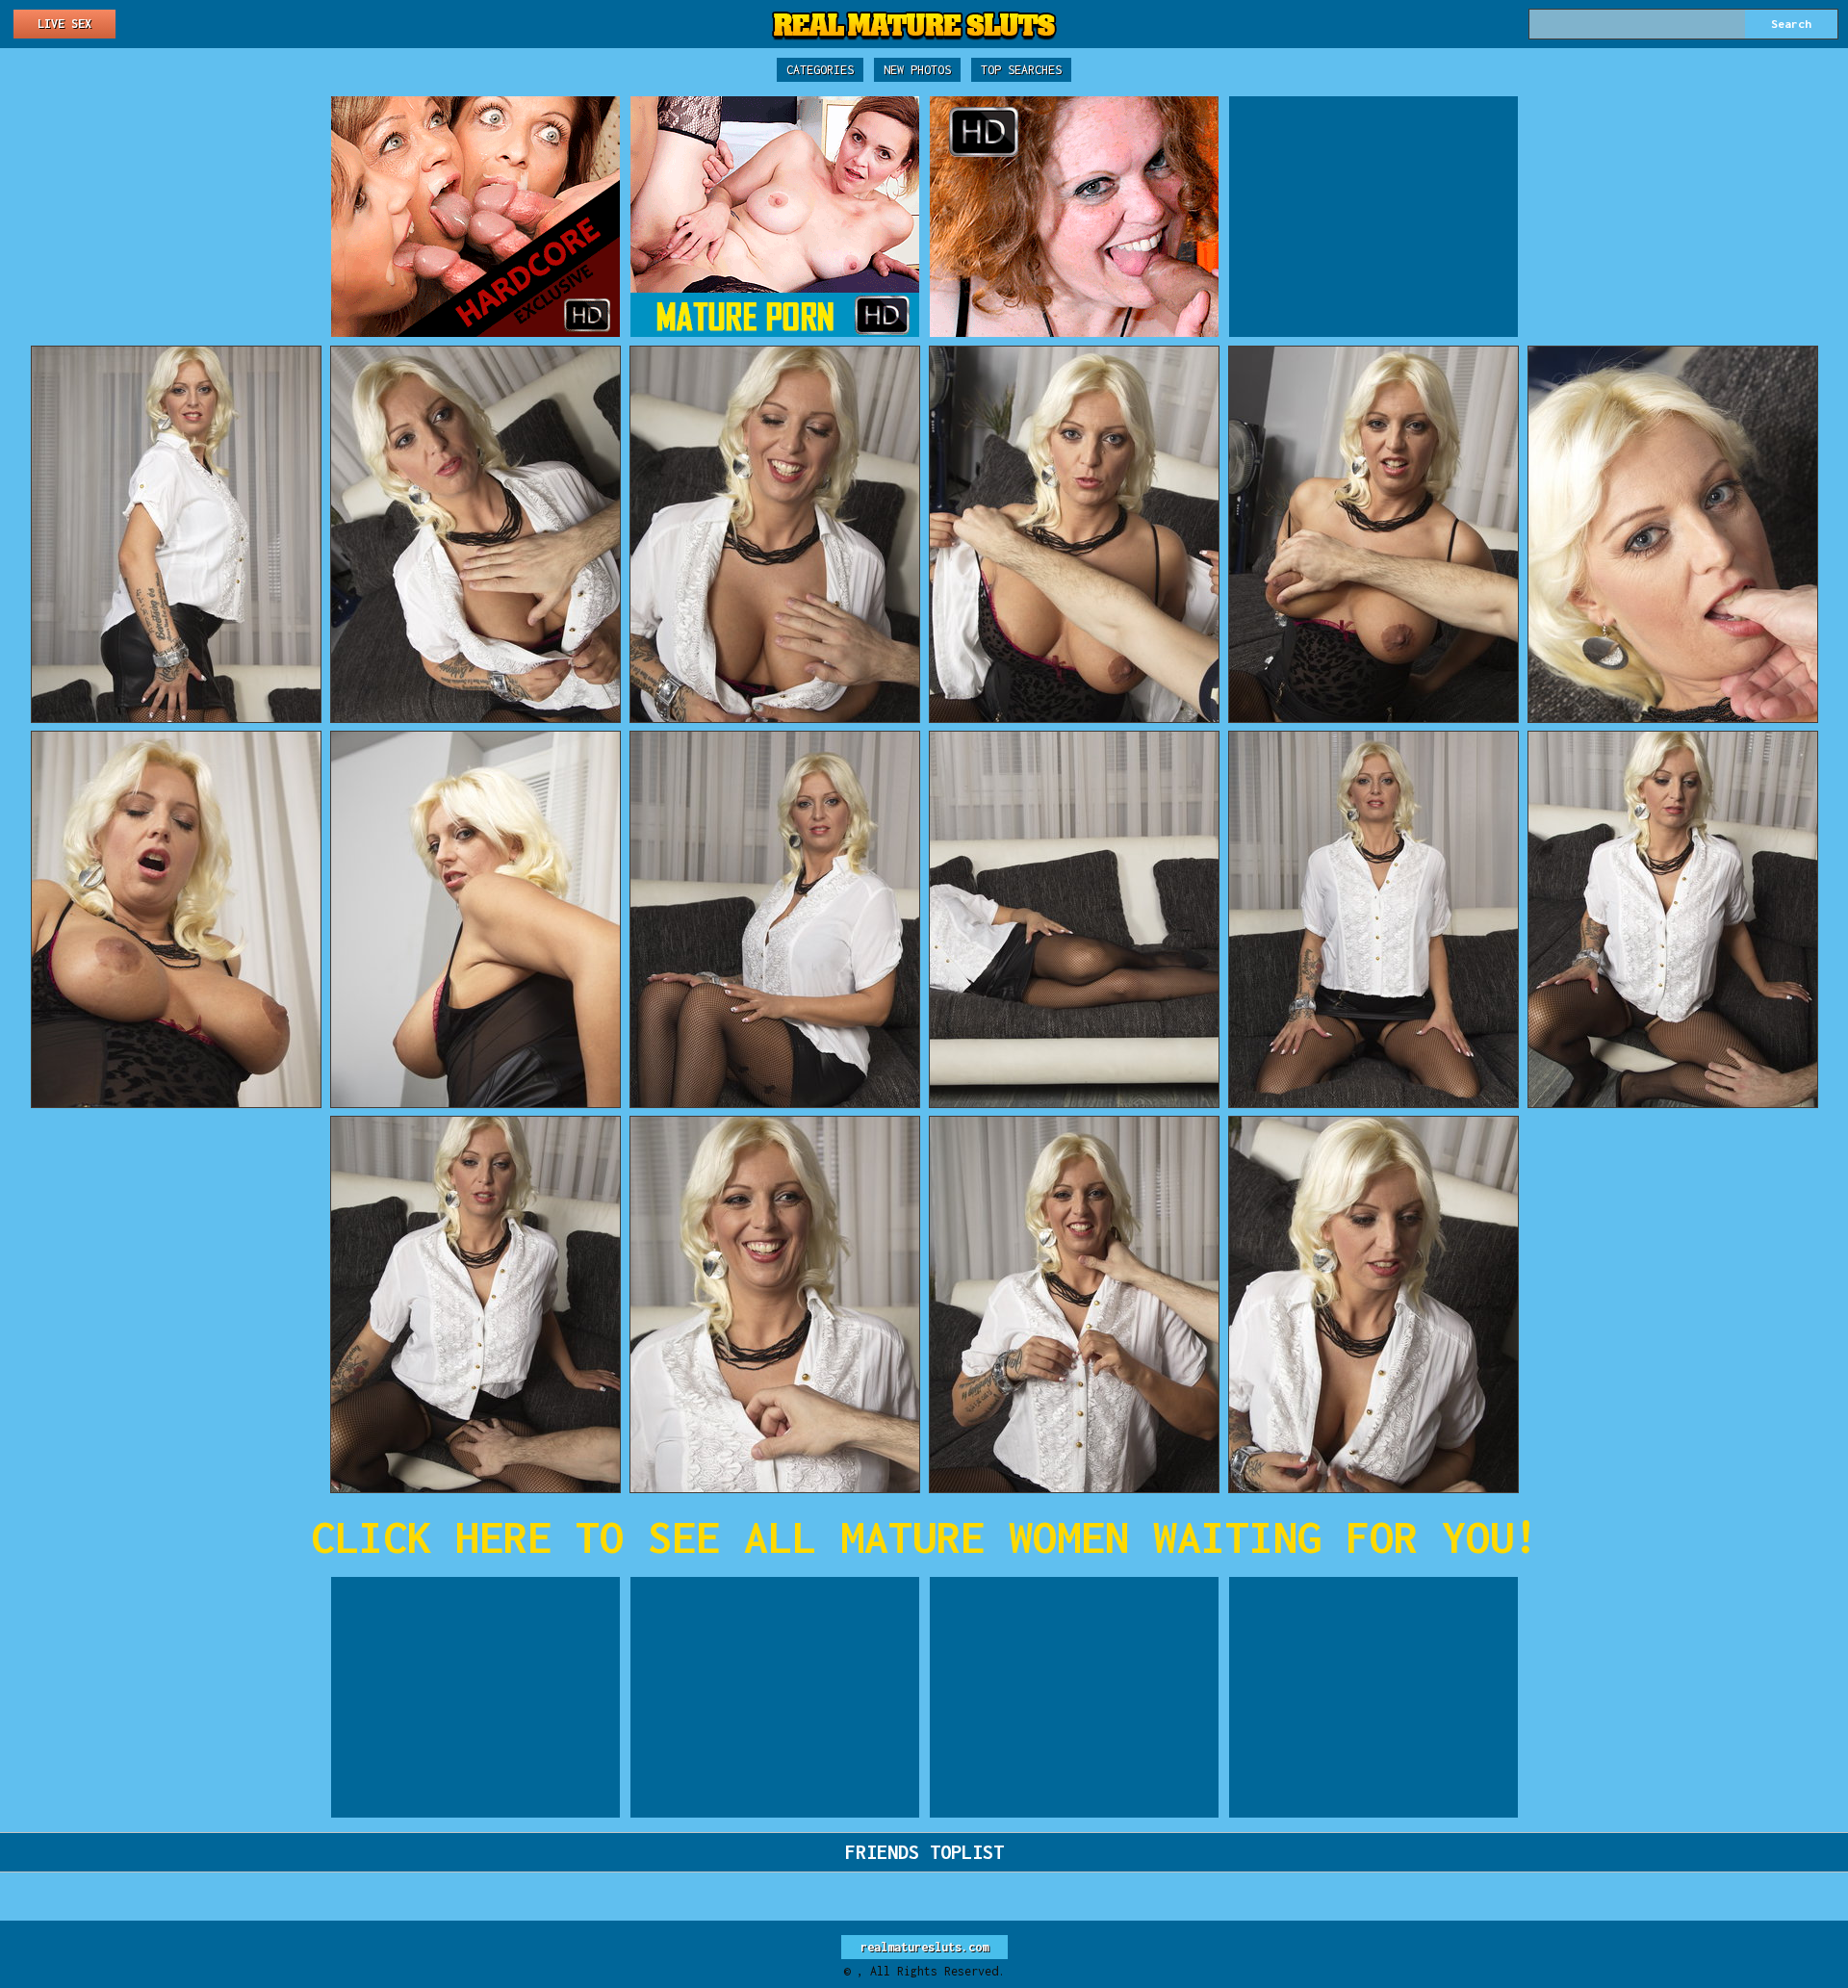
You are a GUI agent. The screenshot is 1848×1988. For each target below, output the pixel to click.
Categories (820, 70)
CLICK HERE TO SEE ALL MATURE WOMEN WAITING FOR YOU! (924, 1537)
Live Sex (64, 24)
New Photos (917, 70)
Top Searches (1021, 70)
